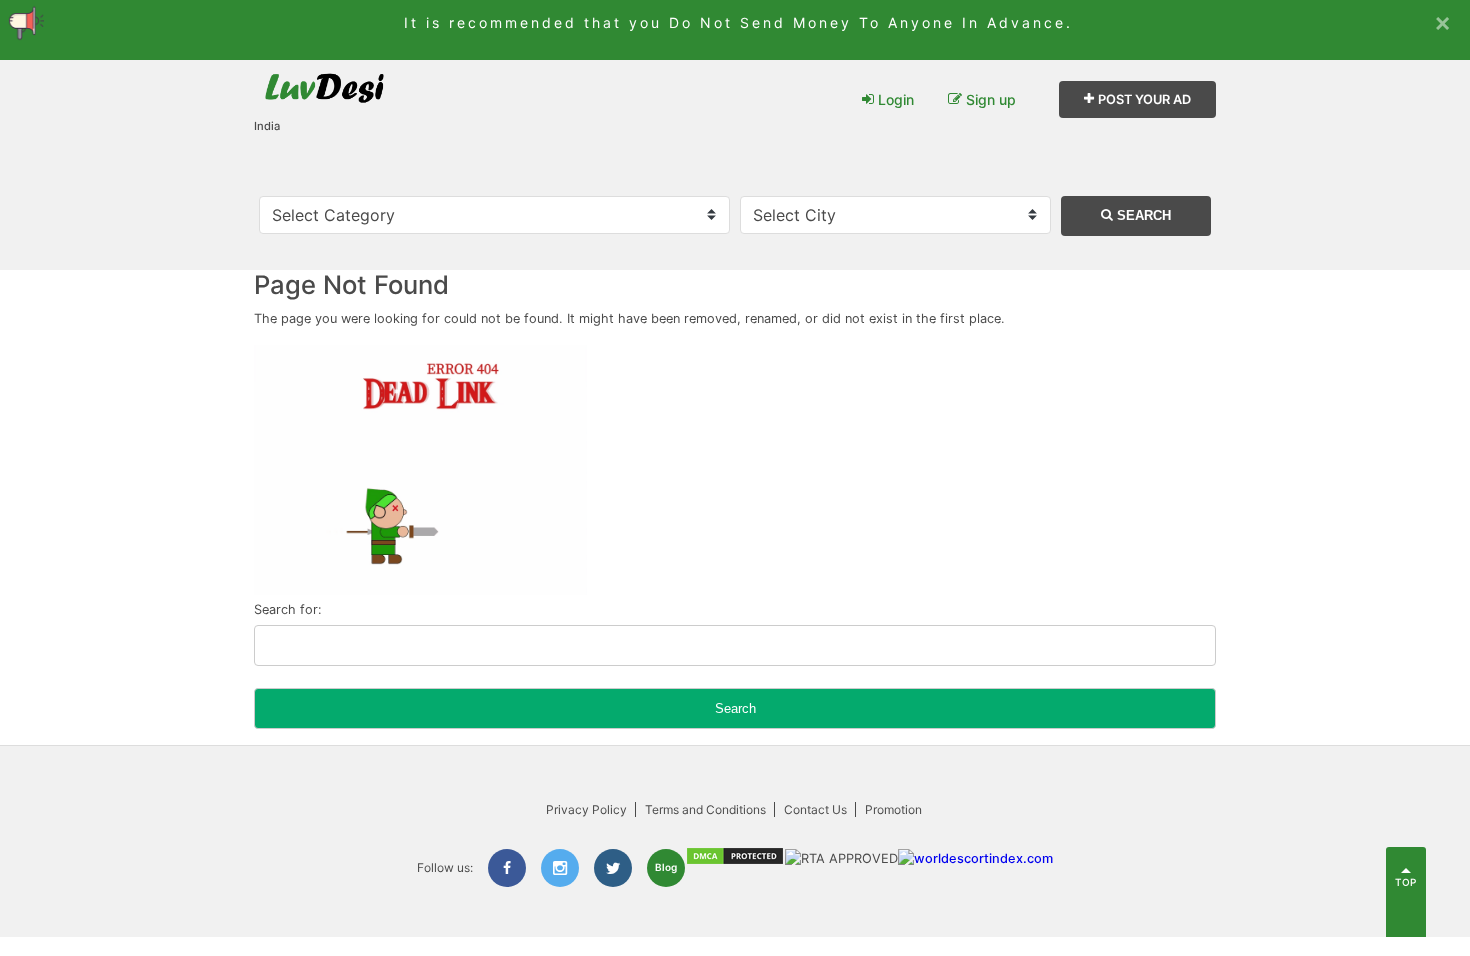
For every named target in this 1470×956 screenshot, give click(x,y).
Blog (666, 867)
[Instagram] (560, 868)
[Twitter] (613, 868)
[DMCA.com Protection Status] (735, 861)
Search (1142, 215)
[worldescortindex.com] (975, 858)
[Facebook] (507, 868)
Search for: (288, 609)
